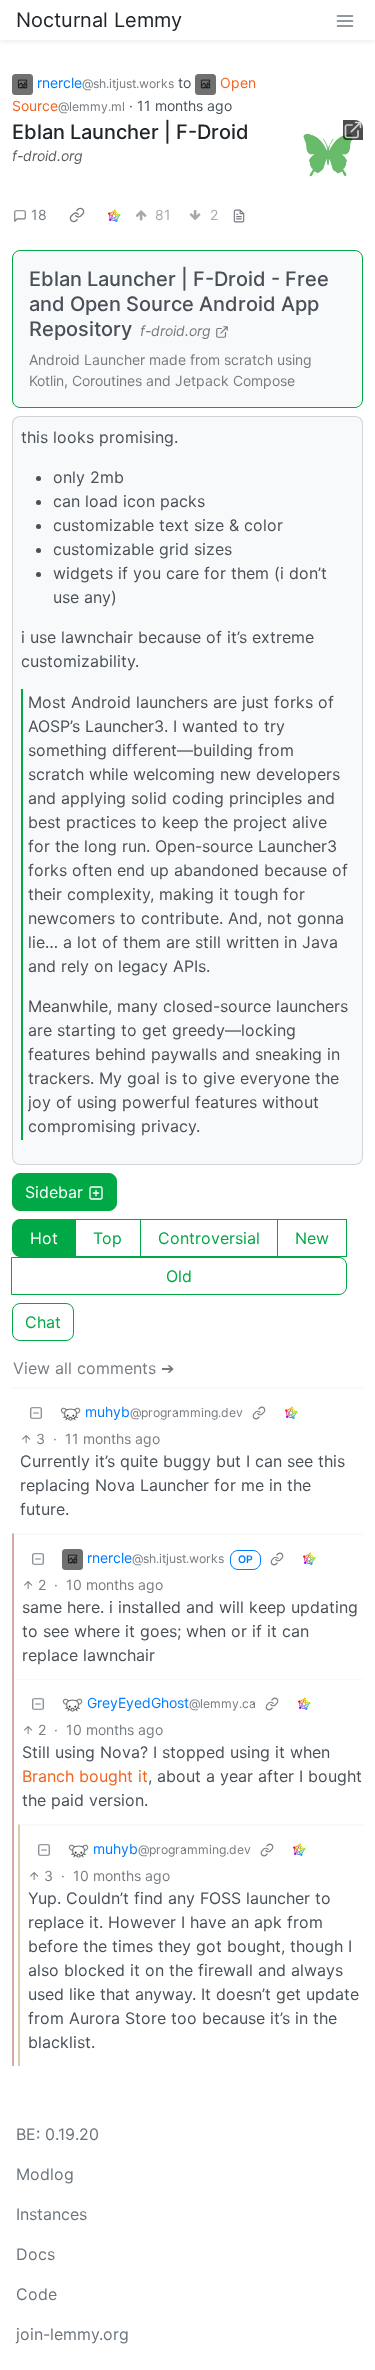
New (312, 1238)
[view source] (239, 214)
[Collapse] (36, 1412)
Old (179, 1276)
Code (36, 2294)
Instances (51, 2214)
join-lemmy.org (72, 2334)
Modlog (45, 2174)
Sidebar (54, 1192)
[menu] (345, 20)
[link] (77, 215)
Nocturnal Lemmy (99, 20)
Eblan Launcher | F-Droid (130, 132)
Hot (44, 1238)
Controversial (209, 1238)
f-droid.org (47, 155)
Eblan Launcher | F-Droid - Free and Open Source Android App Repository (179, 304)
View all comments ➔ (93, 1368)
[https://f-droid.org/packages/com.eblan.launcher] (328, 155)
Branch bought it (85, 1776)
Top (107, 1238)
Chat (43, 1322)
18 (39, 214)
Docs (35, 2254)
